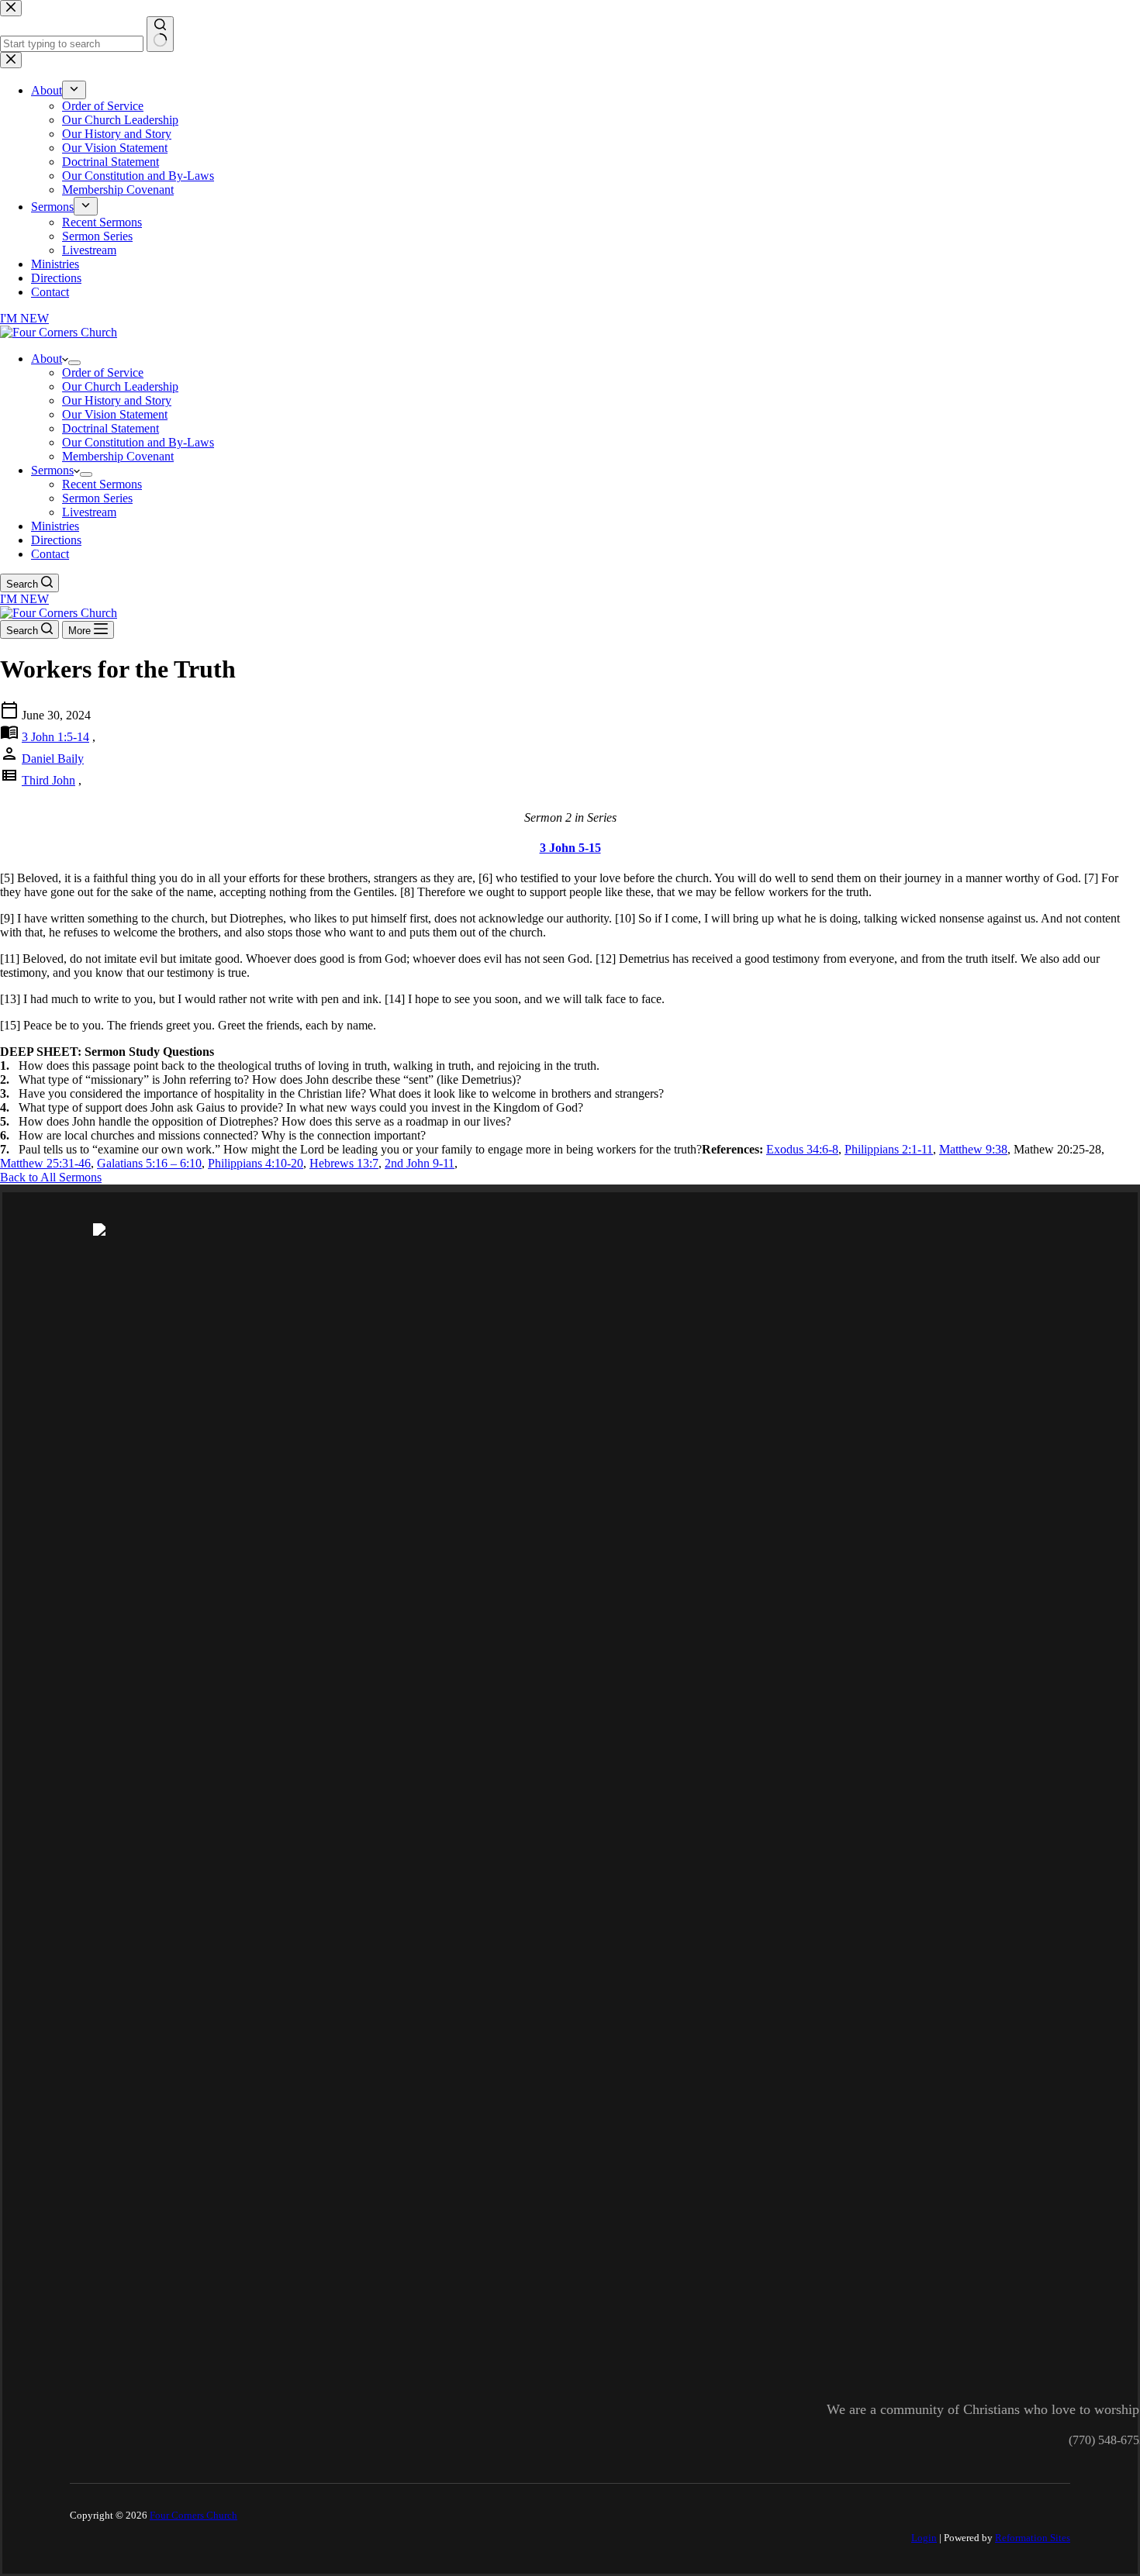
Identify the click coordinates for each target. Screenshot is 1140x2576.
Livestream (89, 512)
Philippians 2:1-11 (889, 1149)
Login (924, 2538)
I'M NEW (24, 599)
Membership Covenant (118, 456)
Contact (50, 554)
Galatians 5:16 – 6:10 (149, 1163)
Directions (56, 540)
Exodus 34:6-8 (802, 1149)
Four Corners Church (193, 2515)
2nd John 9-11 (420, 1163)
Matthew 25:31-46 (45, 1163)
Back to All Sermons (51, 1177)
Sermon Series (97, 498)
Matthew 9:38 (973, 1149)
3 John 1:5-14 (55, 737)
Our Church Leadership (120, 386)
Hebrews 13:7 (344, 1163)
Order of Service (103, 372)
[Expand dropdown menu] (74, 363)
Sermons (52, 470)
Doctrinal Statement (111, 428)
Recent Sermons (102, 484)
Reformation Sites (1033, 2538)
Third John (48, 780)
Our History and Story (117, 400)
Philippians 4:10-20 (256, 1163)
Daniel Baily (53, 759)
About (47, 359)
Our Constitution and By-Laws (138, 442)
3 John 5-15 (570, 848)
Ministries (55, 526)
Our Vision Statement (115, 414)
